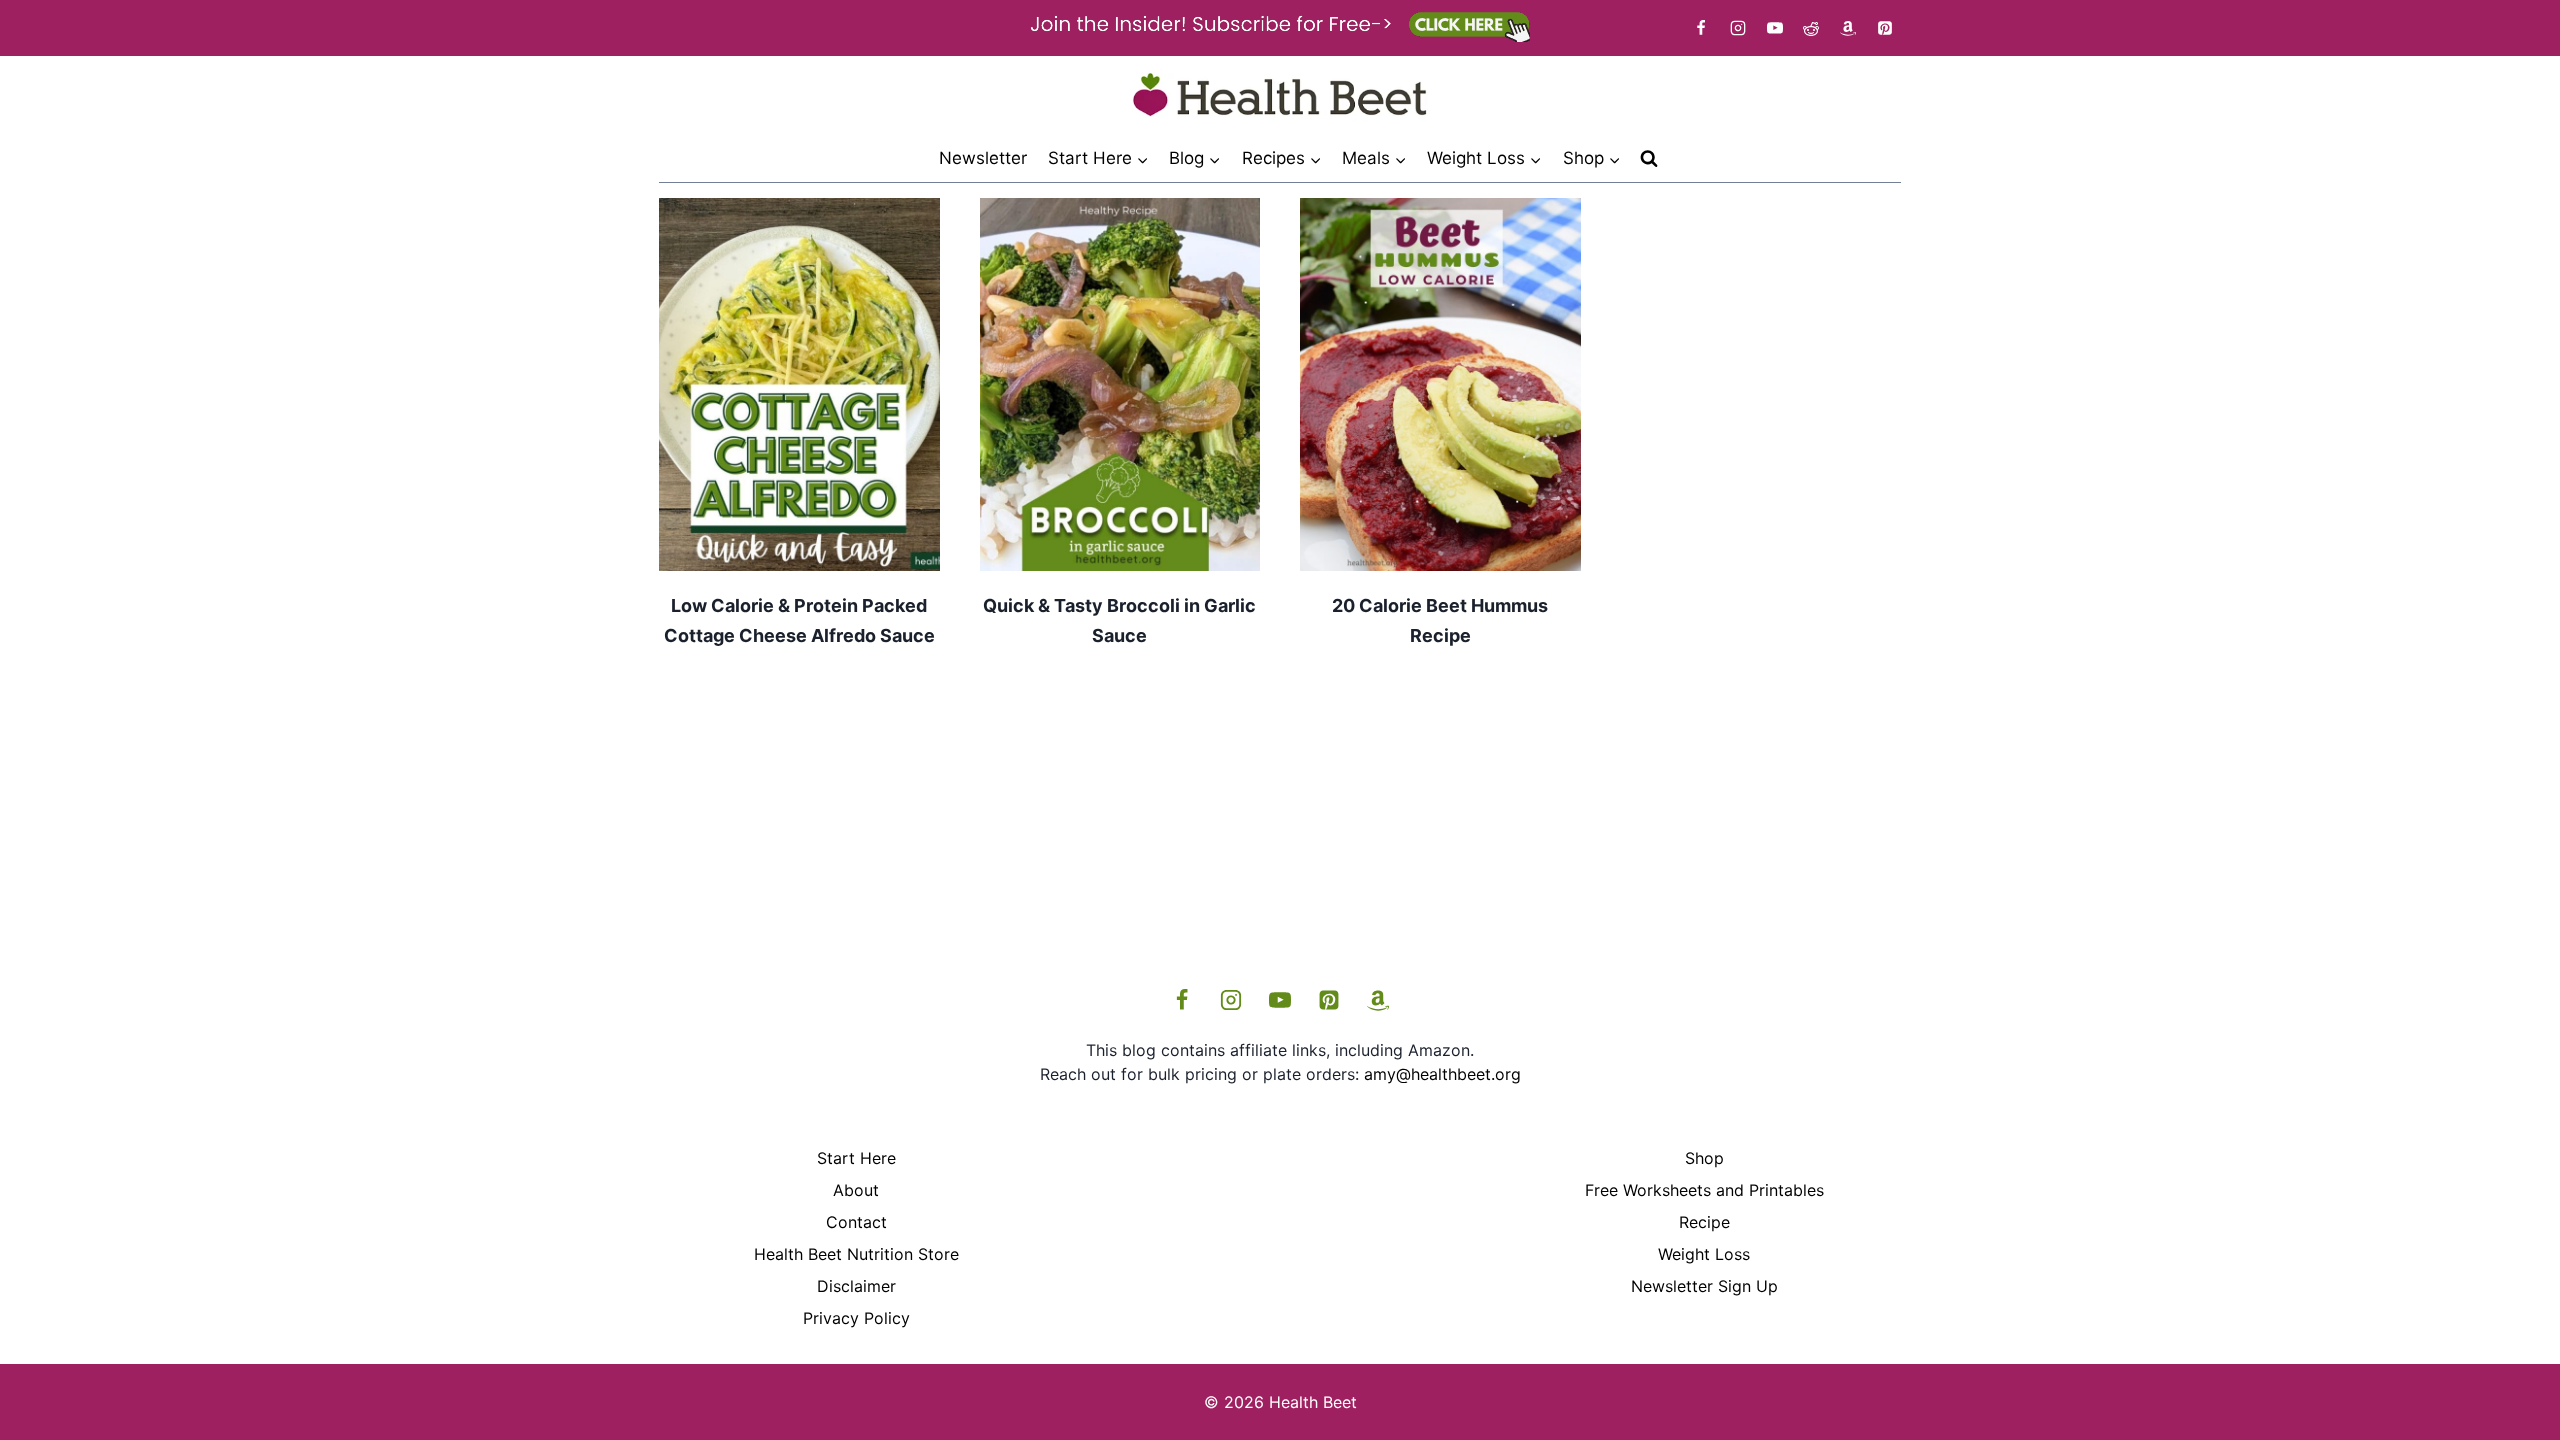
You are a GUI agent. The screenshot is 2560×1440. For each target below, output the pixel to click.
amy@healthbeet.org (1442, 1074)
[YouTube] (1775, 28)
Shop (1704, 1158)
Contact (856, 1222)
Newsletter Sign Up (1704, 1286)
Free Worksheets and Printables (1704, 1190)
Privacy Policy (856, 1318)
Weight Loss (1704, 1254)
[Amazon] (1848, 28)
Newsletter (983, 158)
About (856, 1190)
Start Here (856, 1158)
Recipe (1704, 1222)
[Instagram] (1738, 28)
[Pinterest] (1885, 28)
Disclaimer (856, 1286)
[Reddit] (1811, 28)
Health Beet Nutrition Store (856, 1254)
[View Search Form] (1649, 159)
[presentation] (799, 384)
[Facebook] (1701, 28)
